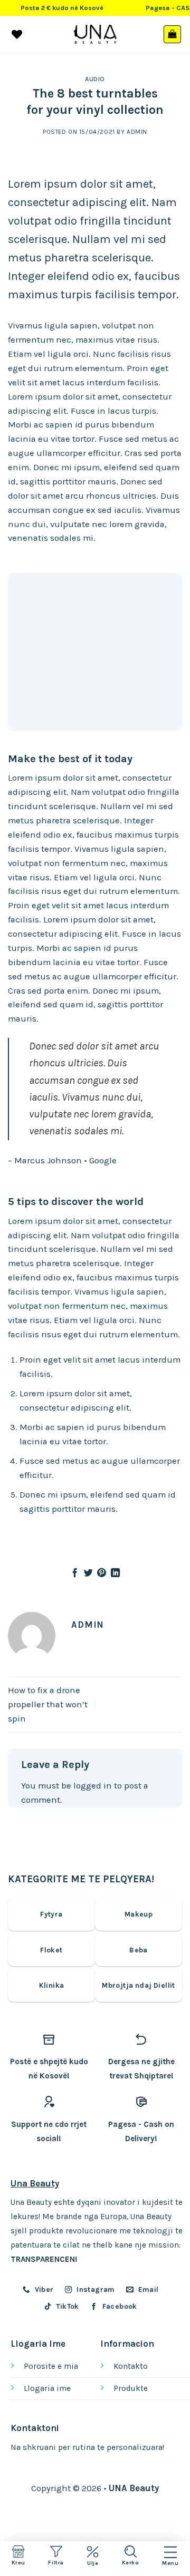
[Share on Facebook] (75, 1573)
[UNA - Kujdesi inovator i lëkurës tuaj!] (95, 34)
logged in (93, 1786)
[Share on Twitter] (88, 1573)
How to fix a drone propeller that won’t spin (48, 1704)
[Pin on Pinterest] (102, 1573)
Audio (95, 79)
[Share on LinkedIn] (115, 1573)
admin (137, 132)
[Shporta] (173, 34)
